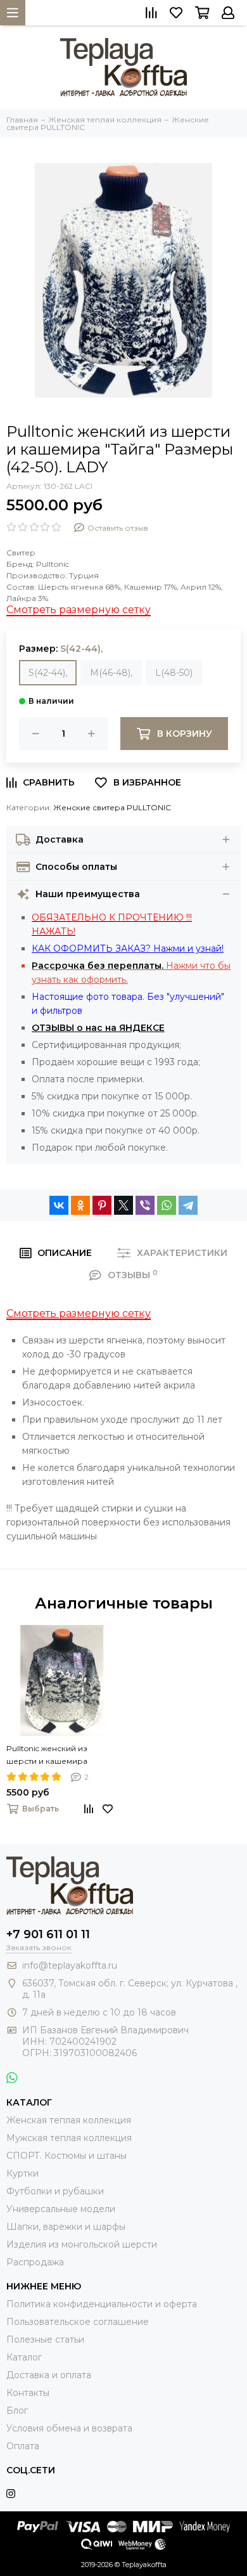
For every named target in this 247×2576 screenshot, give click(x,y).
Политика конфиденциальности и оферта (102, 2304)
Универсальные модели (61, 2209)
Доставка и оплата (49, 2375)
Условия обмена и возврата (69, 2428)
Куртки (22, 2173)
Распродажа (35, 2262)
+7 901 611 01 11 (48, 1934)
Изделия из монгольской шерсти (82, 2244)
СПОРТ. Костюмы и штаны (66, 2156)
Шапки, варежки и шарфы (66, 2227)
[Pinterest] (102, 1205)
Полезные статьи (45, 2340)
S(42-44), (48, 673)
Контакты (28, 2393)
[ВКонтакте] (59, 1205)
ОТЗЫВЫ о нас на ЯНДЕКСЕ (98, 1028)
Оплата (23, 2446)
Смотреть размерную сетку (79, 610)
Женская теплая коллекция (69, 2120)
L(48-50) (174, 673)
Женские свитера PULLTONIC (112, 807)
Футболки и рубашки (55, 2191)
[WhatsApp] (167, 1205)
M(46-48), (111, 673)
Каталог (24, 2357)
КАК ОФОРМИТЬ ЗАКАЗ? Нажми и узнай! (128, 948)
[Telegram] (188, 1205)
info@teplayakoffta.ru (70, 1965)
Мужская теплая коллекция (69, 2138)
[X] (123, 1205)
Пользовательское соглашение (78, 2322)
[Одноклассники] (80, 1205)
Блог (17, 2411)
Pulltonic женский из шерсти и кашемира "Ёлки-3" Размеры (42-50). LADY (58, 1756)
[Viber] (145, 1205)
